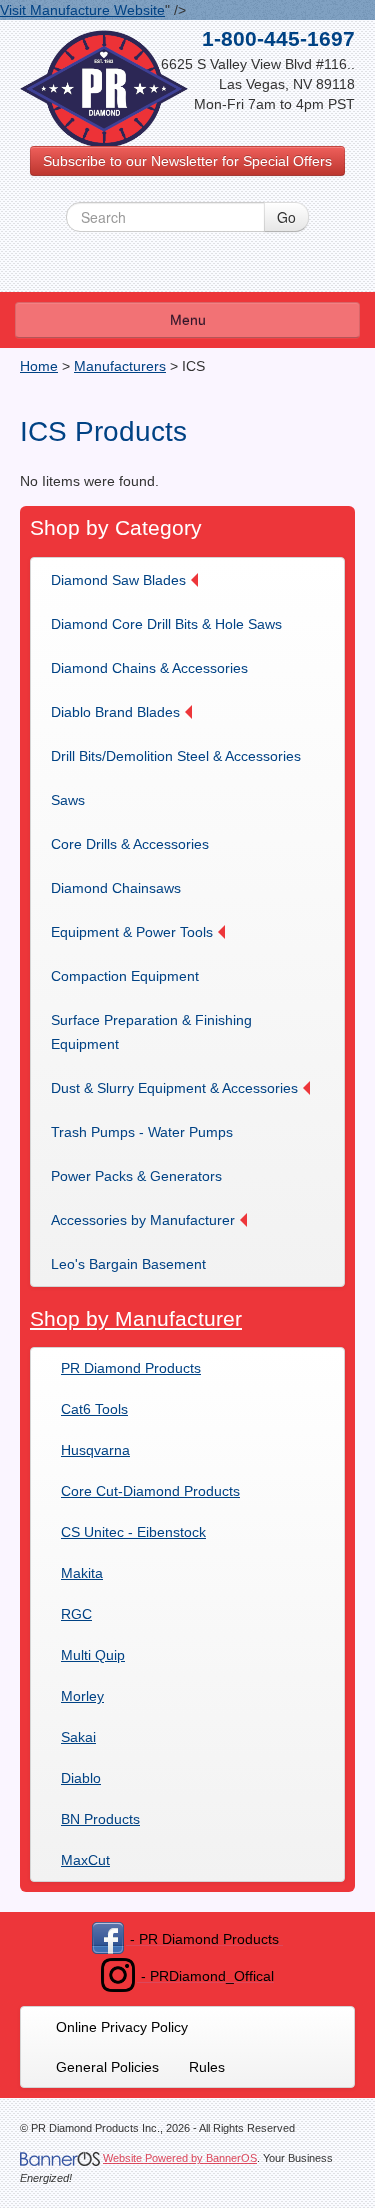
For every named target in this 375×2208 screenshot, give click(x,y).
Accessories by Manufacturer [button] (143, 1220)
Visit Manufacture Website (82, 10)
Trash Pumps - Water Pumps (142, 1132)
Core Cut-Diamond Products (150, 1491)
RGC (76, 1614)
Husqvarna (95, 1450)
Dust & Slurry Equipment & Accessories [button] (174, 1088)
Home (39, 366)
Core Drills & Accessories (130, 844)
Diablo (81, 1778)
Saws (68, 800)
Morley (82, 1696)
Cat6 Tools (94, 1409)
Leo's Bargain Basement (128, 1264)
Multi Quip (93, 1655)
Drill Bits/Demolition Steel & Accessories (176, 756)
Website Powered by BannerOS (180, 2158)
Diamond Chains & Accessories (149, 668)
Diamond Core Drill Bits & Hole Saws (166, 624)
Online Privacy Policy (122, 2027)
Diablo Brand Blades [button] (115, 712)
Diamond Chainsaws (116, 888)
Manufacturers (120, 366)
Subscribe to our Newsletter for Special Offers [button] (187, 161)
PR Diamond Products (131, 1368)
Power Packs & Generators (136, 1176)
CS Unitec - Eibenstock (133, 1532)
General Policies (107, 2067)
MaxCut (85, 1860)
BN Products (100, 1819)
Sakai (78, 1737)
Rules (207, 2067)
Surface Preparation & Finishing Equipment (151, 1032)
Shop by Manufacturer (136, 1318)
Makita (82, 1573)
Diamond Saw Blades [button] (118, 580)
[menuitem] (131, 580)
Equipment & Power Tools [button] (132, 932)
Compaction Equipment (125, 976)
